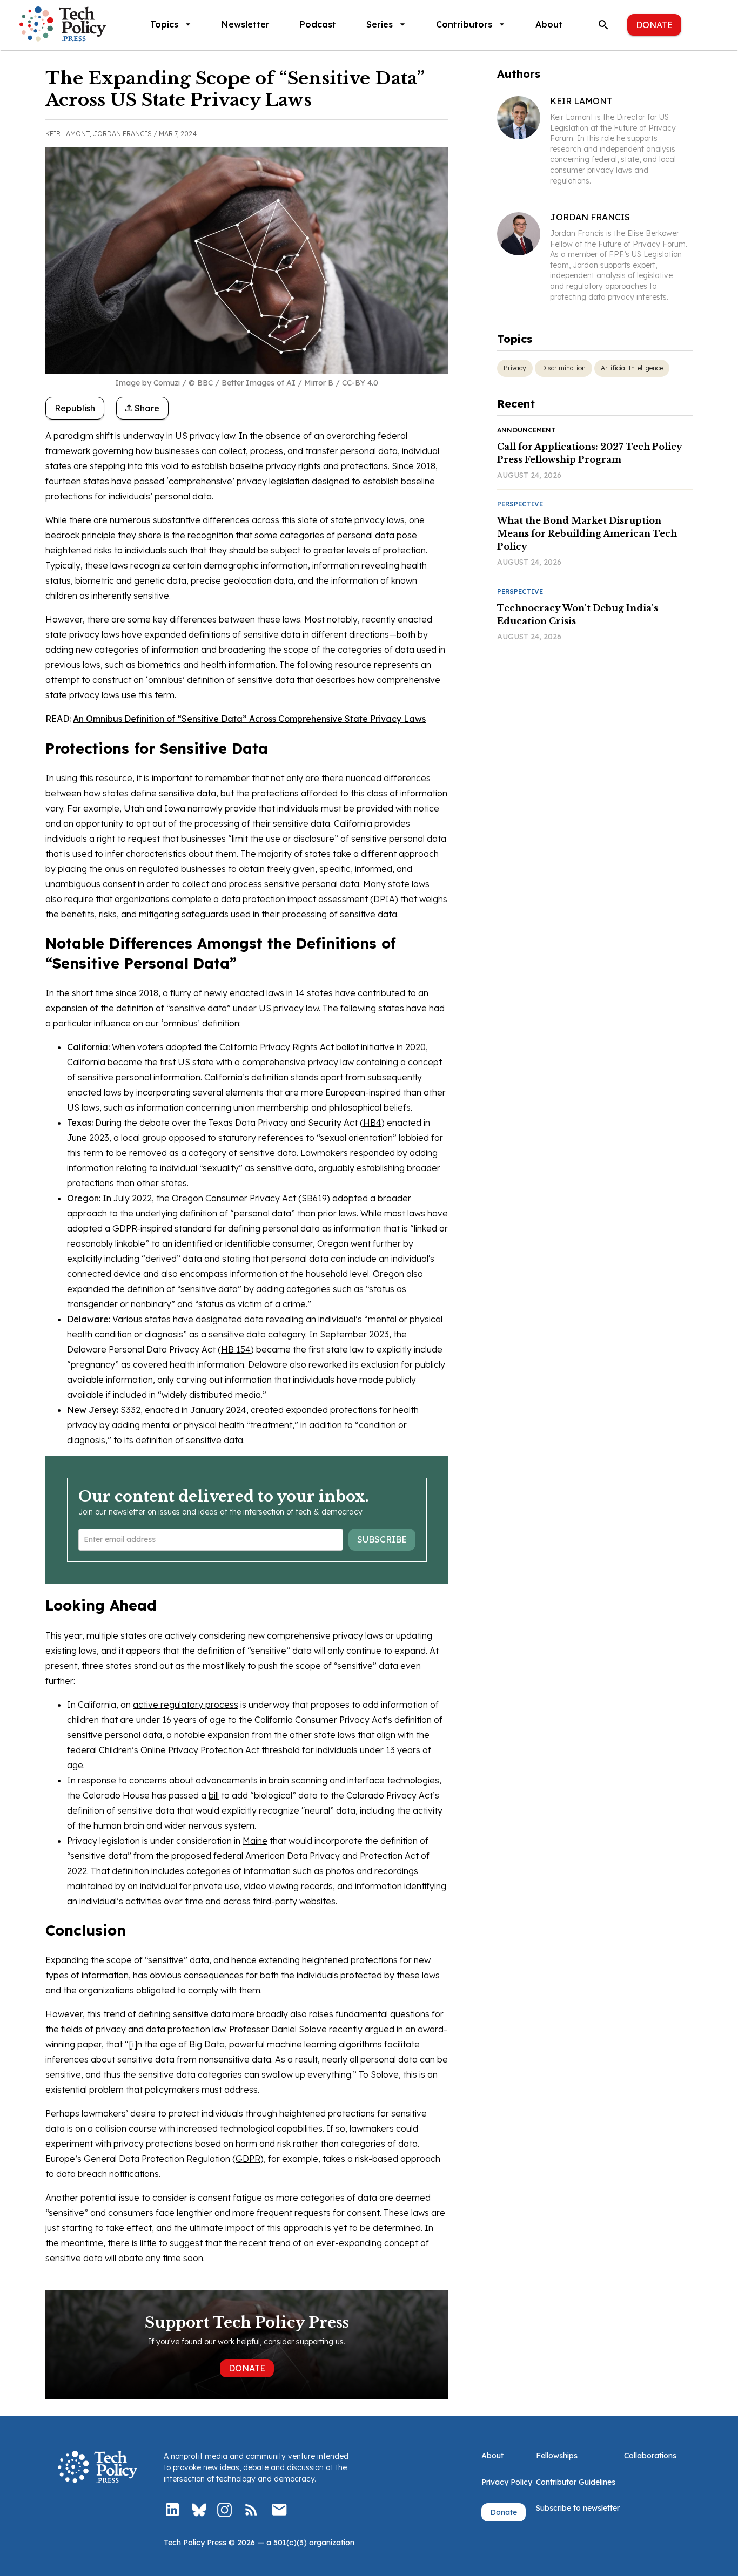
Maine (255, 1841)
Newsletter (246, 24)
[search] (603, 25)
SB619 (314, 1198)
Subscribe (382, 1539)
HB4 (372, 1123)
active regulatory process (186, 1705)
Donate (654, 25)
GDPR (248, 2159)
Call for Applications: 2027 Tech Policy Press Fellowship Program (590, 453)
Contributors (464, 24)
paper (89, 2044)
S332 (130, 1410)
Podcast (318, 24)
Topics (164, 24)
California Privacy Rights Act (277, 1047)
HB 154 (236, 1349)
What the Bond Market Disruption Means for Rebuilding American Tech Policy (587, 533)
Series (380, 24)
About (549, 24)
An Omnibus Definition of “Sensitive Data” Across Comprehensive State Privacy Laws (249, 719)
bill (214, 1795)
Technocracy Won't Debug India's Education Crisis (578, 614)
